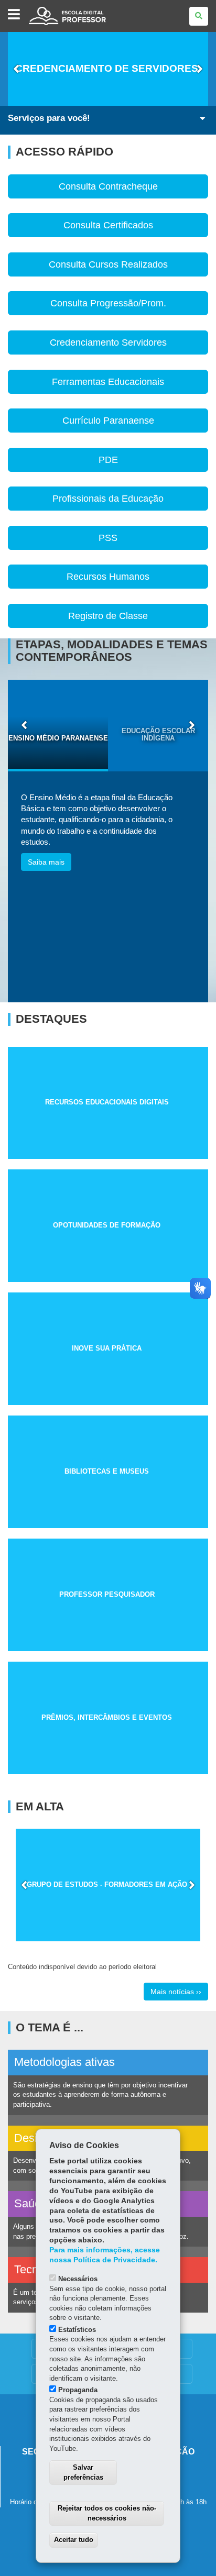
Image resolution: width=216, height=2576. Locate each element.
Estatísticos (77, 2330)
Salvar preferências (83, 2472)
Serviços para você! (49, 118)
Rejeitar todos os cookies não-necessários (107, 2513)
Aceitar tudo (74, 2540)
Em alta (40, 1807)
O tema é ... (50, 2028)
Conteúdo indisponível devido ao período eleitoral (82, 1967)
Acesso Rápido (64, 152)
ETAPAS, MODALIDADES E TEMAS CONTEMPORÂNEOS (112, 651)
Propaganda (78, 2390)
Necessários (78, 2279)
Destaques (51, 1019)
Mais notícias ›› (176, 1992)
